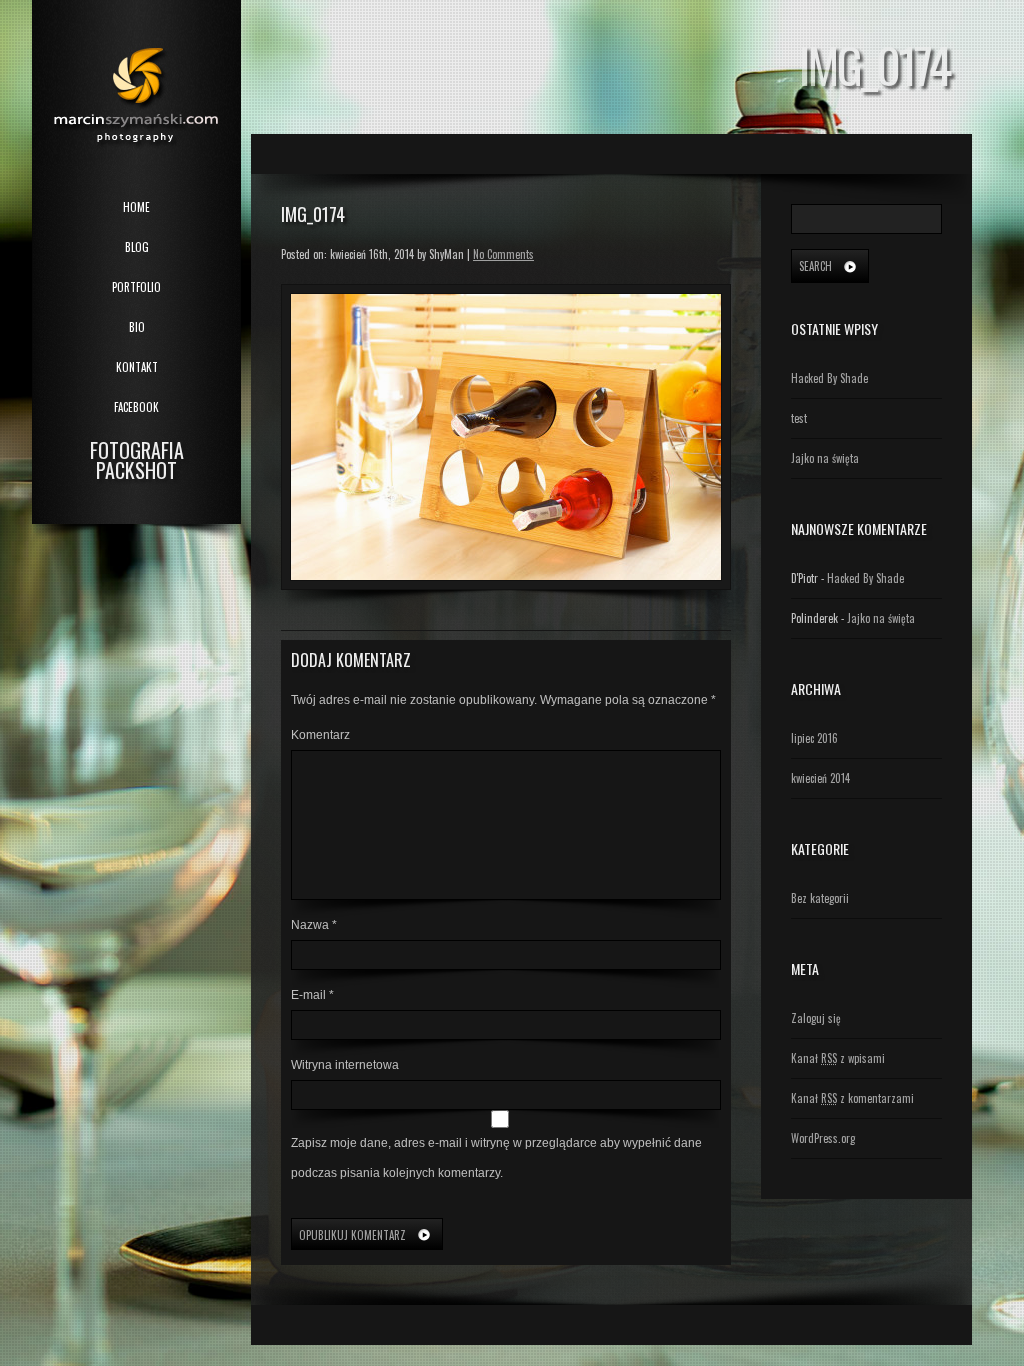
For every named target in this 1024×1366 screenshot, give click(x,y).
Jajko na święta (825, 458)
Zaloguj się (816, 1018)
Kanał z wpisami (838, 1058)
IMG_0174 (313, 214)
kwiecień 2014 (820, 778)
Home (136, 207)
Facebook (136, 407)
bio (137, 327)
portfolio (136, 287)
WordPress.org (823, 1138)
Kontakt (137, 367)
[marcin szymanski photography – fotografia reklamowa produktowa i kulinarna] (136, 82)
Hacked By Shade (829, 378)
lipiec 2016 (814, 738)
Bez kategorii (820, 898)
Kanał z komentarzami (852, 1098)
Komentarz (320, 735)
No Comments (503, 254)
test (799, 418)
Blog (137, 247)
